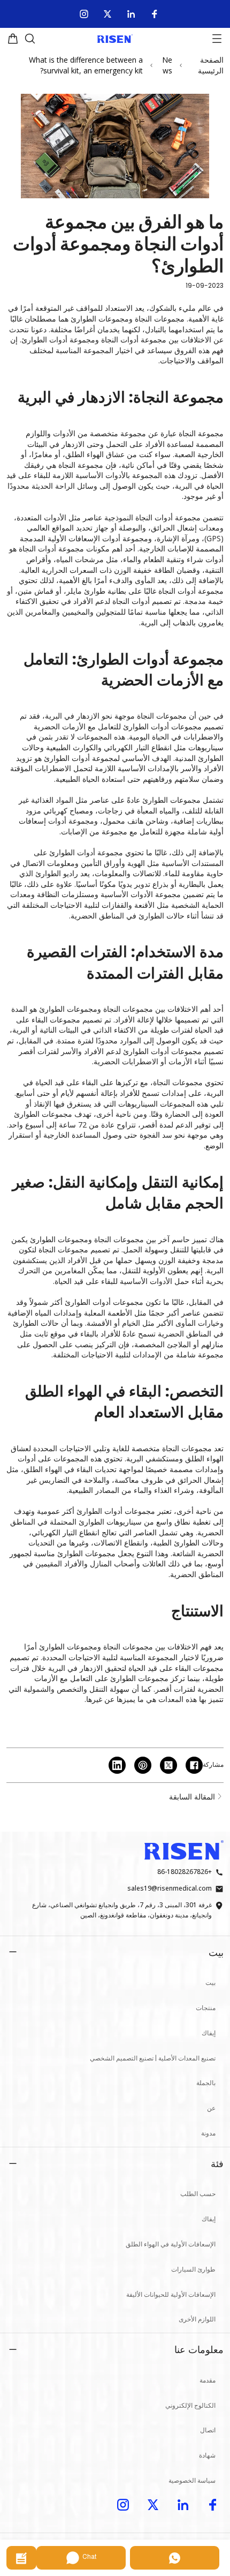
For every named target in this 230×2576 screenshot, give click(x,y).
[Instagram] (84, 14)
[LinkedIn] (131, 14)
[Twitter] (108, 14)
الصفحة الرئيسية (211, 65)
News (167, 65)
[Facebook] (155, 14)
